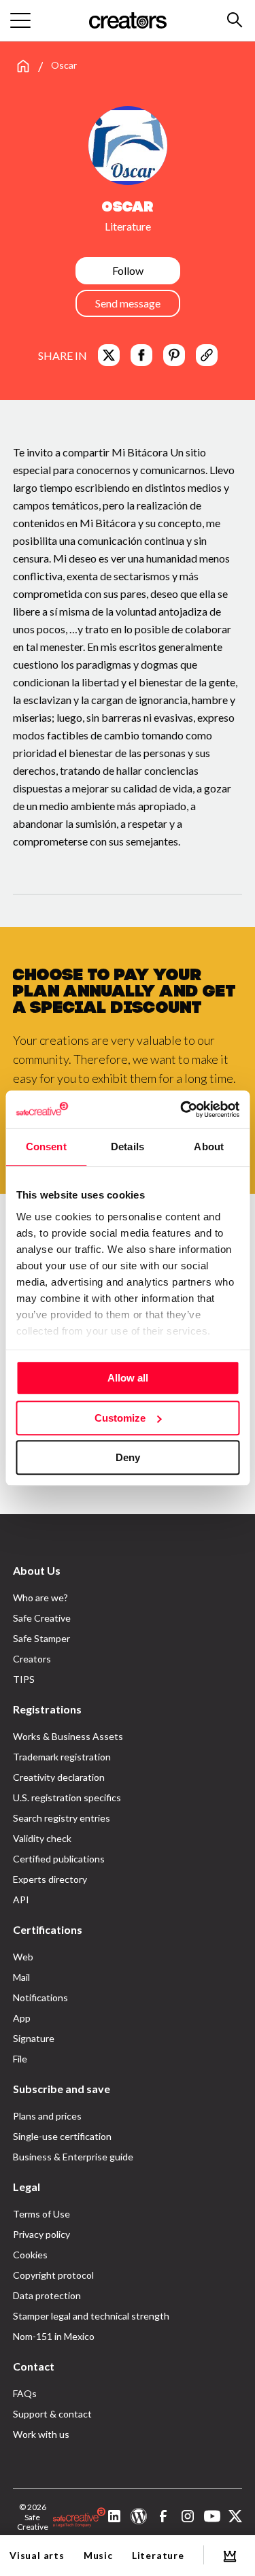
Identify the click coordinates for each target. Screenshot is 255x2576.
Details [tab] (128, 1147)
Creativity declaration (59, 1777)
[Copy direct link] (207, 355)
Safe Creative (42, 1618)
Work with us (41, 2434)
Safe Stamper (41, 1638)
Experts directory (50, 1879)
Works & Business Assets (68, 1736)
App (22, 2018)
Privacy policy (41, 2234)
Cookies (30, 2255)
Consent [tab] (46, 1147)
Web (23, 1957)
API (21, 1900)
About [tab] (209, 1147)
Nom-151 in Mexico (54, 2336)
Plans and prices (47, 2116)
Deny (128, 1457)
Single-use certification (62, 2136)
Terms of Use (41, 2214)
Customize (120, 1418)
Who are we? (40, 1598)
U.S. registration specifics (67, 1797)
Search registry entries (62, 1818)
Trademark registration (62, 1757)
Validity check (42, 1838)
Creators (32, 1659)
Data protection (47, 2295)
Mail (21, 1977)
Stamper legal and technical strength (91, 2316)
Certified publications (59, 1859)
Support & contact (52, 2414)
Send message (128, 303)
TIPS (24, 1679)
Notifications (40, 1997)
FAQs (25, 2393)
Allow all (128, 1378)
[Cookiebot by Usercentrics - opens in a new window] (182, 1109)
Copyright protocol (53, 2275)
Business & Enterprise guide (73, 2157)
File (20, 2059)
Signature (34, 2038)
